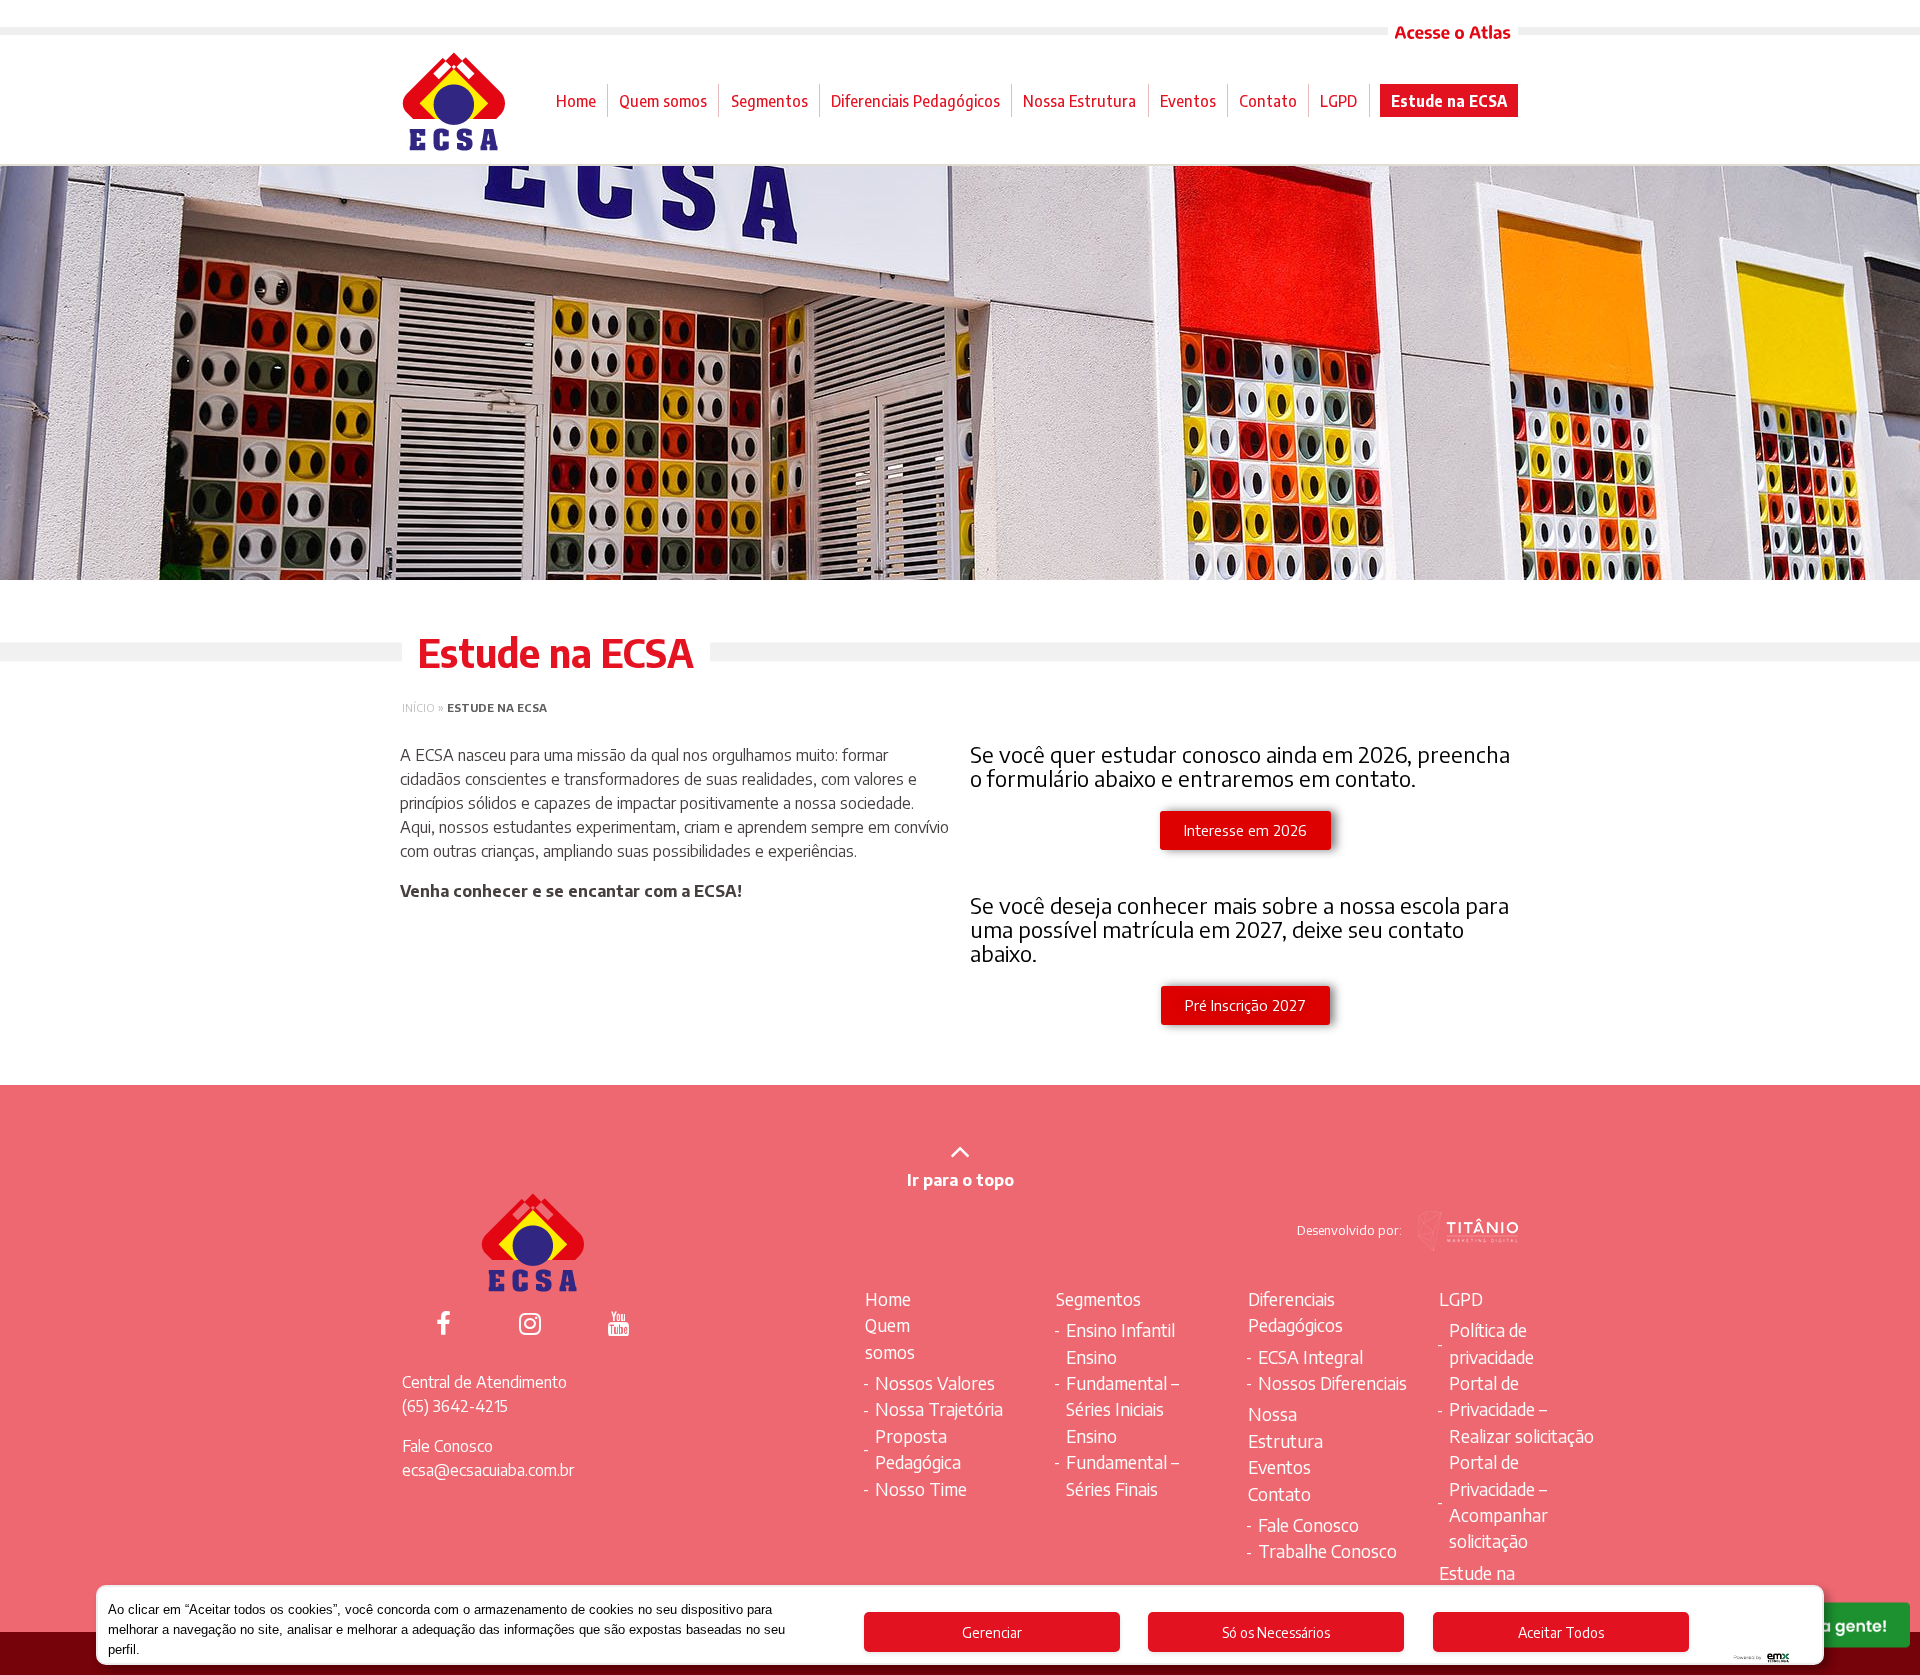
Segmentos (769, 100)
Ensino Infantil (1120, 1330)
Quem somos (663, 100)
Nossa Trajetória (939, 1409)
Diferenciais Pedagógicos (915, 100)
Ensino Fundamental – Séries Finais (1122, 1462)
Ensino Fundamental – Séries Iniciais (1122, 1383)
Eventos (1188, 100)
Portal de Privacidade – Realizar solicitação (1521, 1409)
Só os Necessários (1276, 1632)
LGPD (1338, 100)
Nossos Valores (935, 1383)
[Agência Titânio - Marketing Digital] (1468, 1229)
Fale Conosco (1308, 1525)
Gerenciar (992, 1632)
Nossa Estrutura (1079, 100)
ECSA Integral (1310, 1357)
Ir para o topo (960, 1180)
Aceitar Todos (1561, 1632)
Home (576, 100)
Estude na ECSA (1449, 100)
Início (418, 707)
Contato (1268, 100)
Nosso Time (921, 1489)
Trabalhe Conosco (1327, 1551)
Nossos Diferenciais (1332, 1383)
